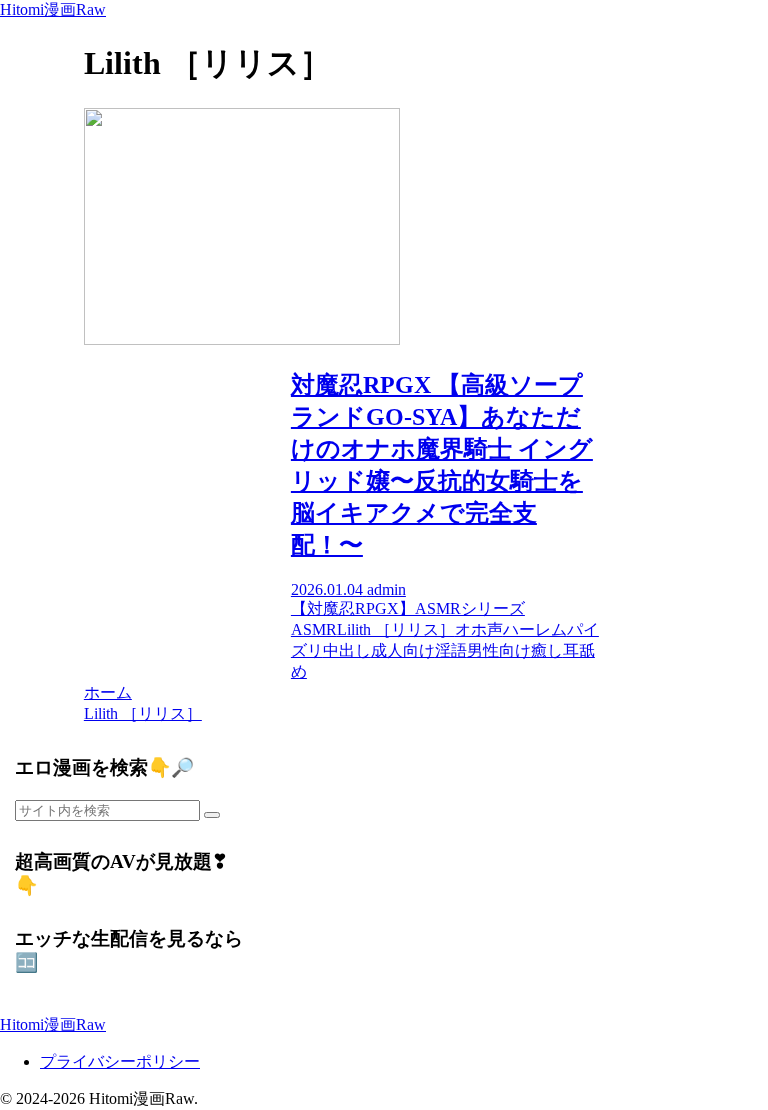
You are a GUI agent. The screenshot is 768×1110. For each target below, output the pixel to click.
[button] (212, 815)
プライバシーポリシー (120, 1061)
